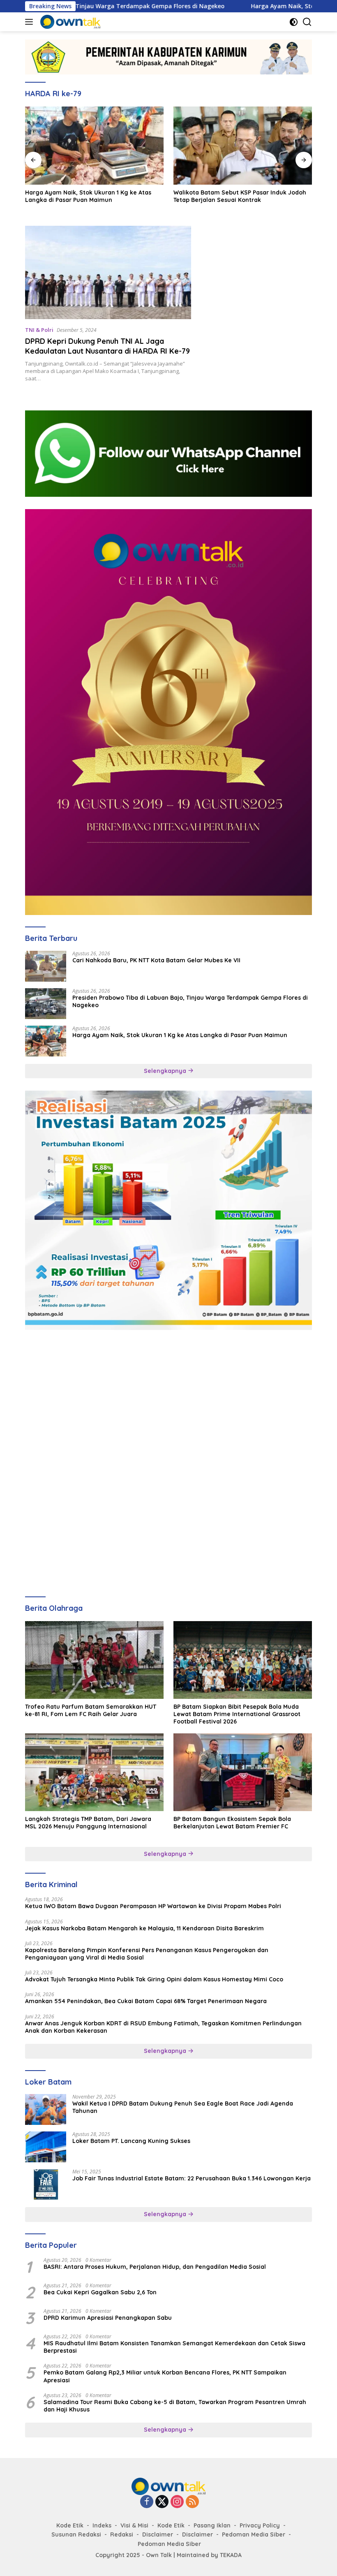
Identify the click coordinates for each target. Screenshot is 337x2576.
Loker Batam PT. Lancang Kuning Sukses (131, 2141)
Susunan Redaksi (76, 2534)
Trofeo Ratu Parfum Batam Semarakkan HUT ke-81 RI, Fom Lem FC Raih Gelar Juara (91, 1710)
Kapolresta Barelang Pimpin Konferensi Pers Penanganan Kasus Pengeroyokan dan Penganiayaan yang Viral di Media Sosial (147, 1954)
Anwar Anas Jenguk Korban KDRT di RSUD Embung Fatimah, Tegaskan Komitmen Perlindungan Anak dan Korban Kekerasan (163, 2027)
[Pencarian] (307, 22)
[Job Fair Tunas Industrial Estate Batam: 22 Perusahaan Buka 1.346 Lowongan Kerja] (46, 2184)
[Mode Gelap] (294, 22)
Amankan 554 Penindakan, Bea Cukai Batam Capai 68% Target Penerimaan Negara (146, 2001)
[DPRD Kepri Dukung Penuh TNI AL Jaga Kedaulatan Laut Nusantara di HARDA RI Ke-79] (108, 272)
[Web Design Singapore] (168, 711)
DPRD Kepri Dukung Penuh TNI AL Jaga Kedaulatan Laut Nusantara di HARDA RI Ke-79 (107, 346)
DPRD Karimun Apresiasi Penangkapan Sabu (108, 2318)
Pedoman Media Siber (254, 2534)
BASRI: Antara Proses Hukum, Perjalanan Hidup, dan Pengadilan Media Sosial (155, 2267)
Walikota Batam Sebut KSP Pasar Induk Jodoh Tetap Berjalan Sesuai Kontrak (240, 196)
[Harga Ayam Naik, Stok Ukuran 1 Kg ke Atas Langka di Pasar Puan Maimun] (94, 146)
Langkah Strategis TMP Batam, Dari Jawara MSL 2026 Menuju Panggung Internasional (88, 1823)
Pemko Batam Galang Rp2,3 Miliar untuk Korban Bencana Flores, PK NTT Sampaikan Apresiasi (165, 2376)
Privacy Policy (260, 2525)
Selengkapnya (166, 1071)
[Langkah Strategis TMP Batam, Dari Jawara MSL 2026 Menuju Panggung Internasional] (94, 1772)
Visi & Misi (134, 2525)
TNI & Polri (39, 330)
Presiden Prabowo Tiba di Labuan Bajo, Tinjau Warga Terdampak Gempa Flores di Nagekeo (190, 1001)
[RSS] (192, 2502)
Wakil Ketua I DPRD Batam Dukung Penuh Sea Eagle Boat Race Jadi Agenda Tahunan (183, 2107)
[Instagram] (177, 2502)
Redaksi (122, 2534)
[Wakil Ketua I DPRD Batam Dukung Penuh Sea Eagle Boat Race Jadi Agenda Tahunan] (46, 2109)
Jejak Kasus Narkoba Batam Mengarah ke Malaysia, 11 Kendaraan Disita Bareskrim (144, 1928)
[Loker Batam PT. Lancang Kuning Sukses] (46, 2147)
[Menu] (31, 22)
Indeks (102, 2525)
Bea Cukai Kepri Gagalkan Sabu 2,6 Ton (100, 2292)
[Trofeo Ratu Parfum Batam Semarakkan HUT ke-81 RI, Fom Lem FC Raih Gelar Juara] (94, 1660)
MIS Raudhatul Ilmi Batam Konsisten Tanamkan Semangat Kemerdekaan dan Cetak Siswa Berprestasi (174, 2347)
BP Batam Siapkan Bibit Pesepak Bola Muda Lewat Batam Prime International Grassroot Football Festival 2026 (237, 1714)
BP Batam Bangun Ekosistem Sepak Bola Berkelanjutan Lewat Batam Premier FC (232, 1823)
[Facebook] (147, 2502)
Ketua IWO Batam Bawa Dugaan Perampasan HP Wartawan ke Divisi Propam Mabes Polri (153, 1906)
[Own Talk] (69, 22)
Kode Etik (70, 2525)
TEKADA (231, 2555)
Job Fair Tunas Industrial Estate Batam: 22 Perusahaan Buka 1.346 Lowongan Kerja (192, 2178)
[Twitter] (162, 2502)
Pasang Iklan (212, 2525)
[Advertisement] (168, 1400)
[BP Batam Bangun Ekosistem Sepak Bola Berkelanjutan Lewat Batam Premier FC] (243, 1772)
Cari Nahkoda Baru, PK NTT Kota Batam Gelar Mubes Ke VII (156, 960)
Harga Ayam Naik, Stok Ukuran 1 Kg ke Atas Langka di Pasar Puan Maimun (88, 196)
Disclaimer (158, 2534)
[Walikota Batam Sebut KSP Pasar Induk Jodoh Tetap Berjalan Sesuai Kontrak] (243, 146)
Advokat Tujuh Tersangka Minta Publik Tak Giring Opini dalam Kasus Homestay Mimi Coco (154, 1979)
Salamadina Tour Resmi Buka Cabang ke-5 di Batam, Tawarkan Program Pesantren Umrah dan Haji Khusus (175, 2406)
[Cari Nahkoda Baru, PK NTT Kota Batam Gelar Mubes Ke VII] (46, 966)
